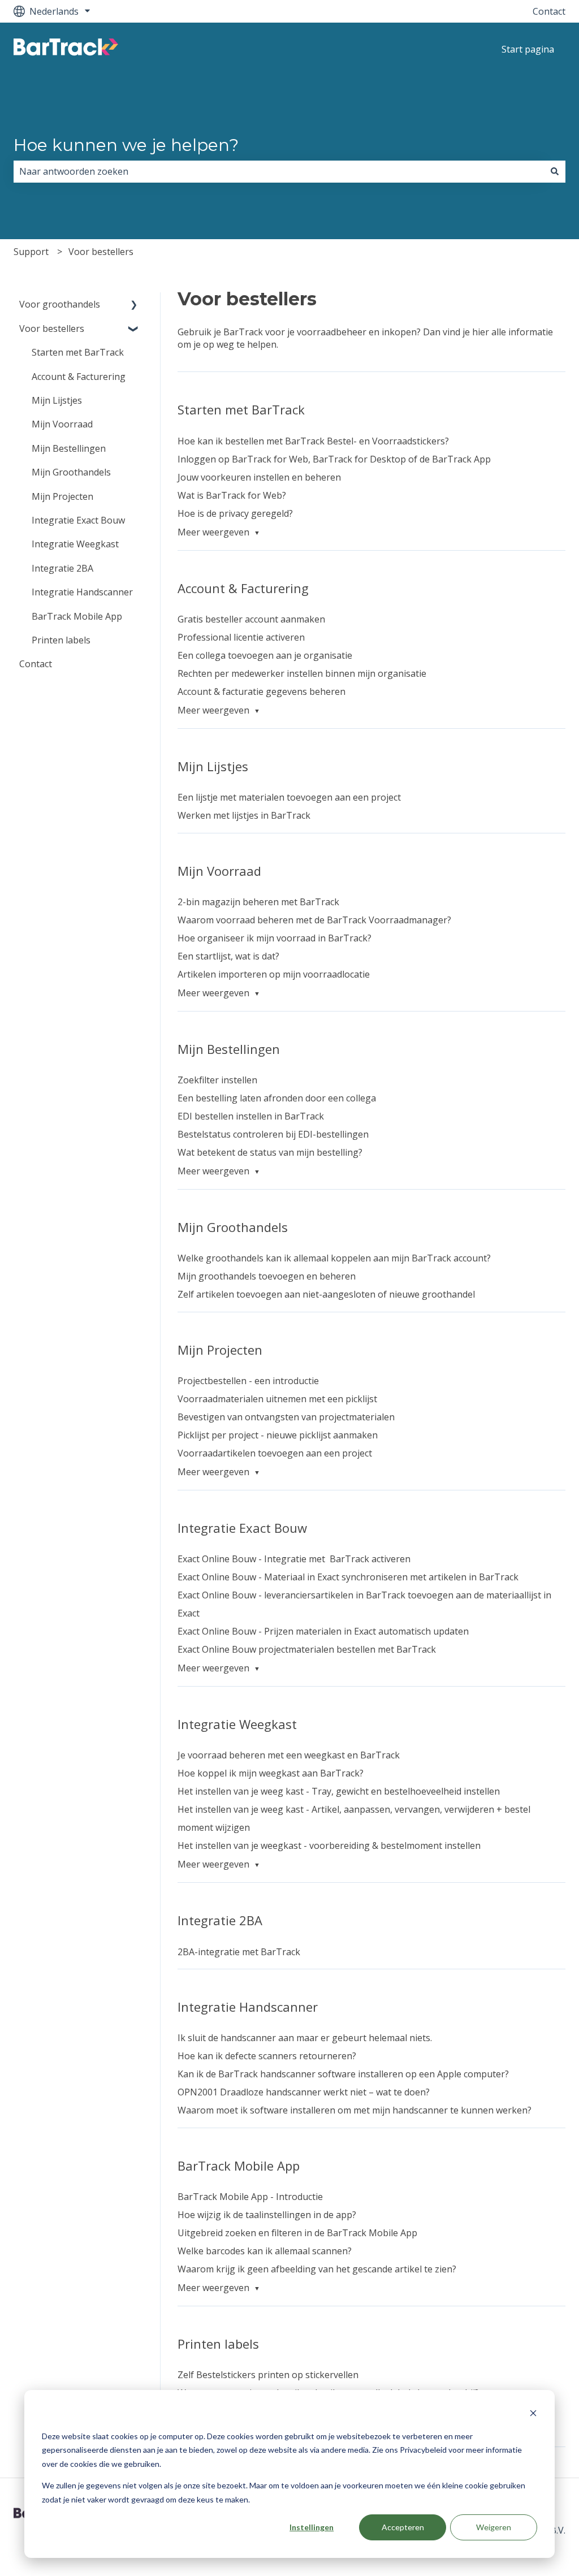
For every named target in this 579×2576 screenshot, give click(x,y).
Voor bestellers (101, 252)
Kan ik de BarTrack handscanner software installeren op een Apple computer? (343, 2074)
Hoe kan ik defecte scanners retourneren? (267, 2056)
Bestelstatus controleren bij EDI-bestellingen (273, 1134)
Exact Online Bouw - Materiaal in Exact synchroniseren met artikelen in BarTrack (348, 1577)
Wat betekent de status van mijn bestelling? (270, 1152)
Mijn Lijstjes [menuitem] (57, 400)
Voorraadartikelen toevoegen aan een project (275, 1453)
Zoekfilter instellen (217, 1080)
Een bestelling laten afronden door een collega (277, 1098)
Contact (549, 11)
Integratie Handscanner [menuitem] (82, 592)
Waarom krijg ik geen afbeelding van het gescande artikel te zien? (317, 2269)
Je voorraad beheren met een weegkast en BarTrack (289, 1755)
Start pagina (528, 49)
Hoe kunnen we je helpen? (126, 145)
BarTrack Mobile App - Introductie (250, 2197)
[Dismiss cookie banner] (533, 2415)
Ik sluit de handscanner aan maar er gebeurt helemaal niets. (305, 2038)
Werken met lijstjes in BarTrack (244, 815)
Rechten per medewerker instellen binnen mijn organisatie (302, 673)
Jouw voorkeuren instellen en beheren (259, 477)
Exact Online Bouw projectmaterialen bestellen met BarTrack (308, 1649)
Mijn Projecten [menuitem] (62, 496)
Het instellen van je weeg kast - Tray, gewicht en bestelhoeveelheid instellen (339, 1791)
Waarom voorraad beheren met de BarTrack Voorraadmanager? (314, 920)
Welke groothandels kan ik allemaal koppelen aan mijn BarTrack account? (334, 1258)
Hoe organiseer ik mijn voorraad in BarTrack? (275, 938)
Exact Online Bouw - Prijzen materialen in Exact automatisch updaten (323, 1631)
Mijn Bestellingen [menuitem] (69, 448)
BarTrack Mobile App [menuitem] (77, 616)
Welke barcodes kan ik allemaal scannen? (265, 2251)
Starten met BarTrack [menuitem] (78, 352)
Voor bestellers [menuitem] (52, 329)
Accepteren (403, 2527)
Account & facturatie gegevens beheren (262, 691)
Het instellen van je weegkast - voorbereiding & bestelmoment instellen (329, 1845)
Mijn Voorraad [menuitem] (62, 424)
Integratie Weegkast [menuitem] (75, 544)
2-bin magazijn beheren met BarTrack (258, 902)
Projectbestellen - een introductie (248, 1381)
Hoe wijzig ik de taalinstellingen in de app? (267, 2215)
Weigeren (494, 2527)
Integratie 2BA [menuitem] (62, 568)
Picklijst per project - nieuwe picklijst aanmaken (278, 1435)
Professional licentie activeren (241, 637)
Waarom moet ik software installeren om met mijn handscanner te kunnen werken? (355, 2110)
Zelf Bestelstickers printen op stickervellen (268, 2375)
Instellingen (312, 2527)
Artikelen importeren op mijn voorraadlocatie (274, 974)
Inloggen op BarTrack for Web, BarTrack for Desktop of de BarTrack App (334, 459)
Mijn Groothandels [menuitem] (71, 472)
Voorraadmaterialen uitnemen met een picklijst (277, 1399)
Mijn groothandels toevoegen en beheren (267, 1276)
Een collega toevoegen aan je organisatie (265, 655)
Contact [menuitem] (36, 664)
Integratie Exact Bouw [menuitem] (78, 520)
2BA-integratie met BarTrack (239, 1952)
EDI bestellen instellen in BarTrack (251, 1116)
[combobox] (279, 171)
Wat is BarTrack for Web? (232, 495)
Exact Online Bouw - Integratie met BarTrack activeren (294, 1559)
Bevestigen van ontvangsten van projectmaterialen (286, 1417)
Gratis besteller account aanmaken (251, 619)
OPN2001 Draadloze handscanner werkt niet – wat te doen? (304, 2092)
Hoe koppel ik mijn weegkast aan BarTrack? (271, 1773)
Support (31, 252)
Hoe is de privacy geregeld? (235, 513)
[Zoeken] (555, 171)
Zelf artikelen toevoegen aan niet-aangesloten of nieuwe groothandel (326, 1294)
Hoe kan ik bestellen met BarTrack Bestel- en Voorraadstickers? (313, 441)
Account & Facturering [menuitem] (79, 377)
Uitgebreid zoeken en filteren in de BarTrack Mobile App (297, 2233)
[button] (134, 305)
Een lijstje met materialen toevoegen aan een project (289, 797)
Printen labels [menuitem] (61, 640)
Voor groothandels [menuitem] (60, 304)
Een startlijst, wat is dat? (228, 956)
